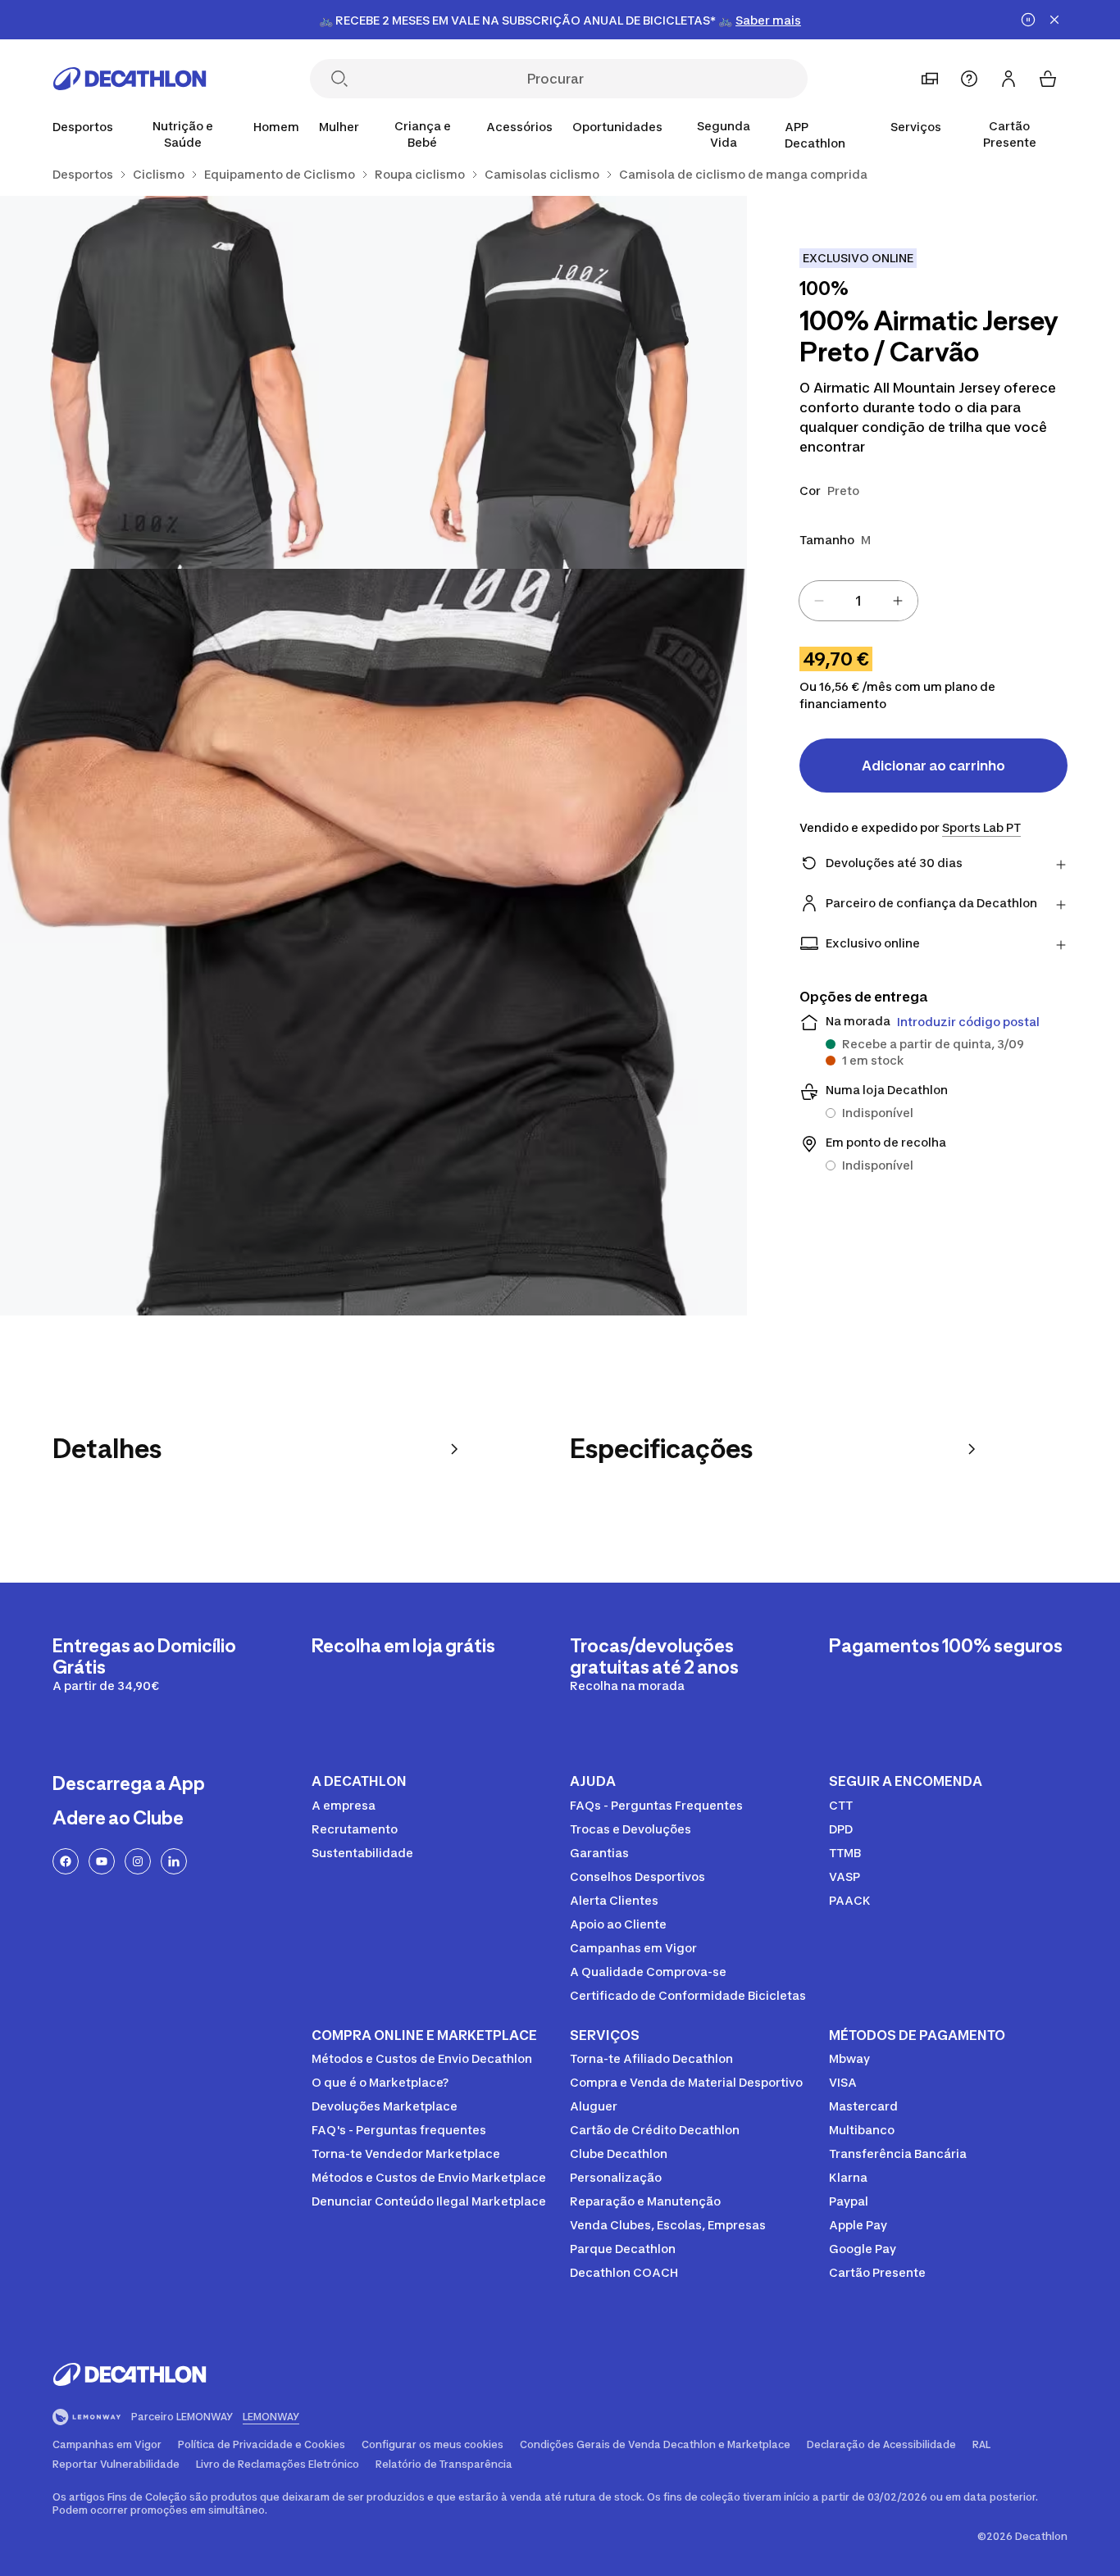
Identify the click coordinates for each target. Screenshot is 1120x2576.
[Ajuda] (969, 79)
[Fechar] (1054, 20)
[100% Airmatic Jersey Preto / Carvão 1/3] (560, 382)
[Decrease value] (819, 601)
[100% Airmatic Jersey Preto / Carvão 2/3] (187, 382)
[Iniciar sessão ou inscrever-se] (1008, 79)
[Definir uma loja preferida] (930, 79)
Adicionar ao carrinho (933, 766)
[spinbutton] (858, 601)
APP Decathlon (815, 135)
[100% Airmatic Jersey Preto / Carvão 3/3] (373, 942)
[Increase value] (898, 601)
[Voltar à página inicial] (130, 79)
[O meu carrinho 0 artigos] (1048, 79)
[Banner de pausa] (1028, 20)
